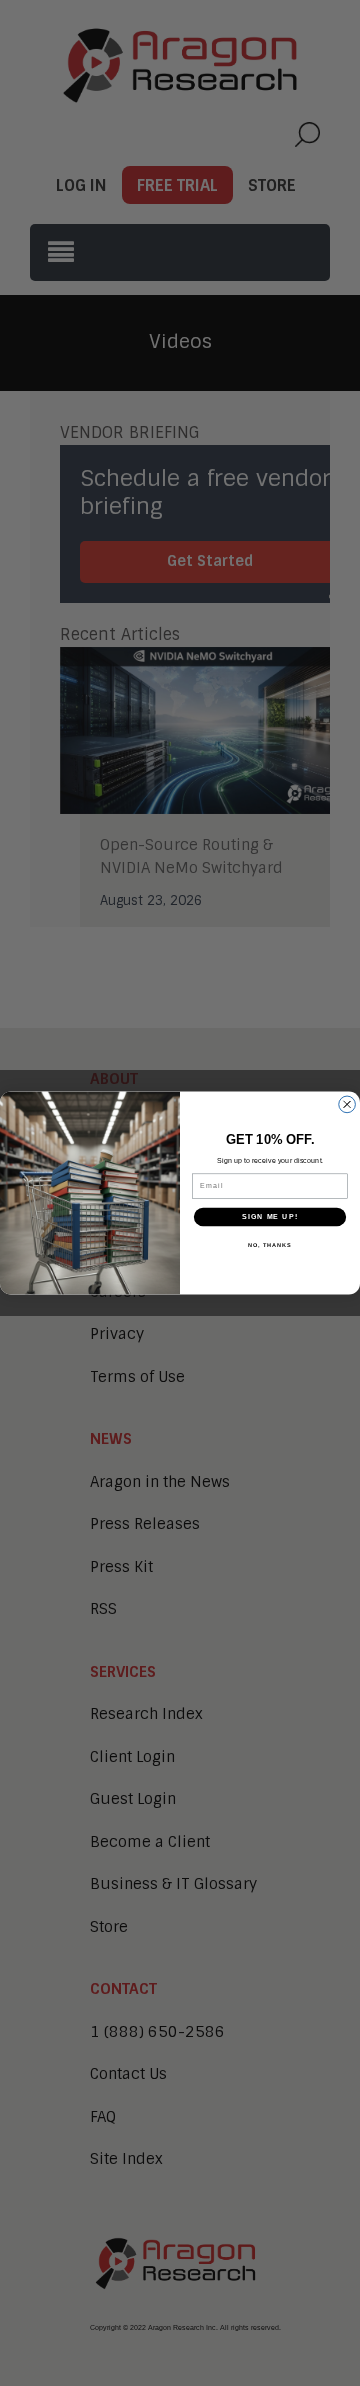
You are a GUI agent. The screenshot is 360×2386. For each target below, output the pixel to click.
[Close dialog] (347, 1104)
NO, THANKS (270, 1244)
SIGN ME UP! (270, 1217)
